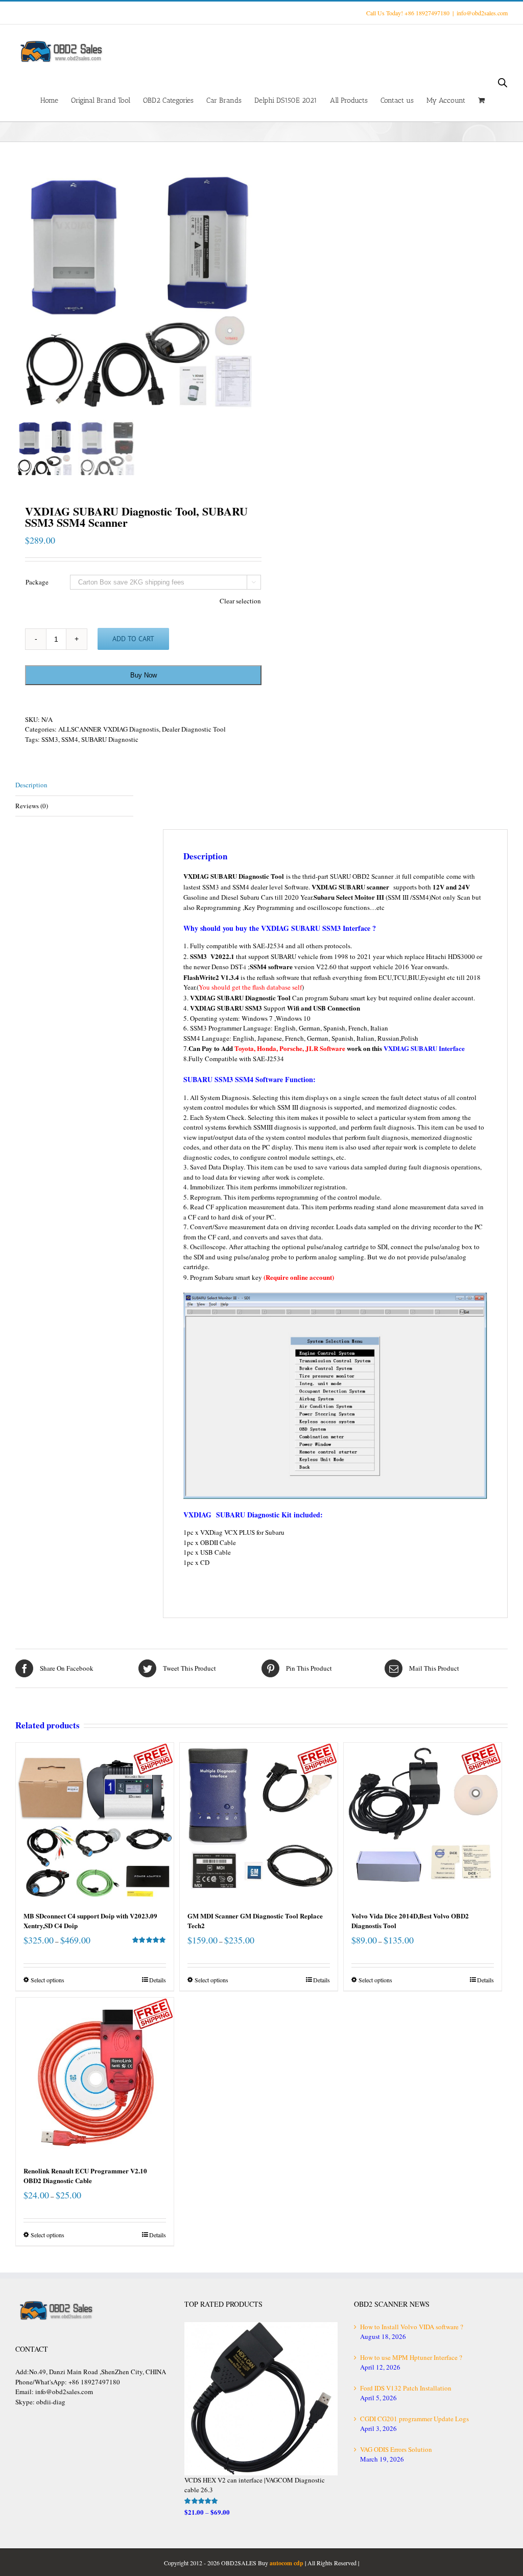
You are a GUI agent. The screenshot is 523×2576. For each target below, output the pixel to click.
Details (158, 1980)
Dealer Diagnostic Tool (194, 729)
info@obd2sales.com (482, 13)
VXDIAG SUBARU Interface (424, 1048)
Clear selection (240, 601)
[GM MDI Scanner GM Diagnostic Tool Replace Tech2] (259, 1822)
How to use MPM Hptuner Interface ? (411, 2357)
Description (31, 785)
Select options (47, 1980)
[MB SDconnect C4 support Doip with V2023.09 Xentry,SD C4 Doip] (95, 1822)
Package (37, 582)
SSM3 (50, 739)
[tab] (74, 786)
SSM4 (70, 739)
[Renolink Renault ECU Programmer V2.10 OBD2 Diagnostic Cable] (95, 2077)
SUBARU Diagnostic (110, 739)
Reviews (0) (32, 806)
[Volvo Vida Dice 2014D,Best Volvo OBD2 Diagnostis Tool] (423, 1822)
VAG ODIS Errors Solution (396, 2449)
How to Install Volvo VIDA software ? (412, 2327)
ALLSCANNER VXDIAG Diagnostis (109, 729)
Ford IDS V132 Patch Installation (406, 2388)
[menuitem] (56, 100)
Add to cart (133, 639)
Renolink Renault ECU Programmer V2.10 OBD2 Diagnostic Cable (85, 2176)
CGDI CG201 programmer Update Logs (414, 2419)
